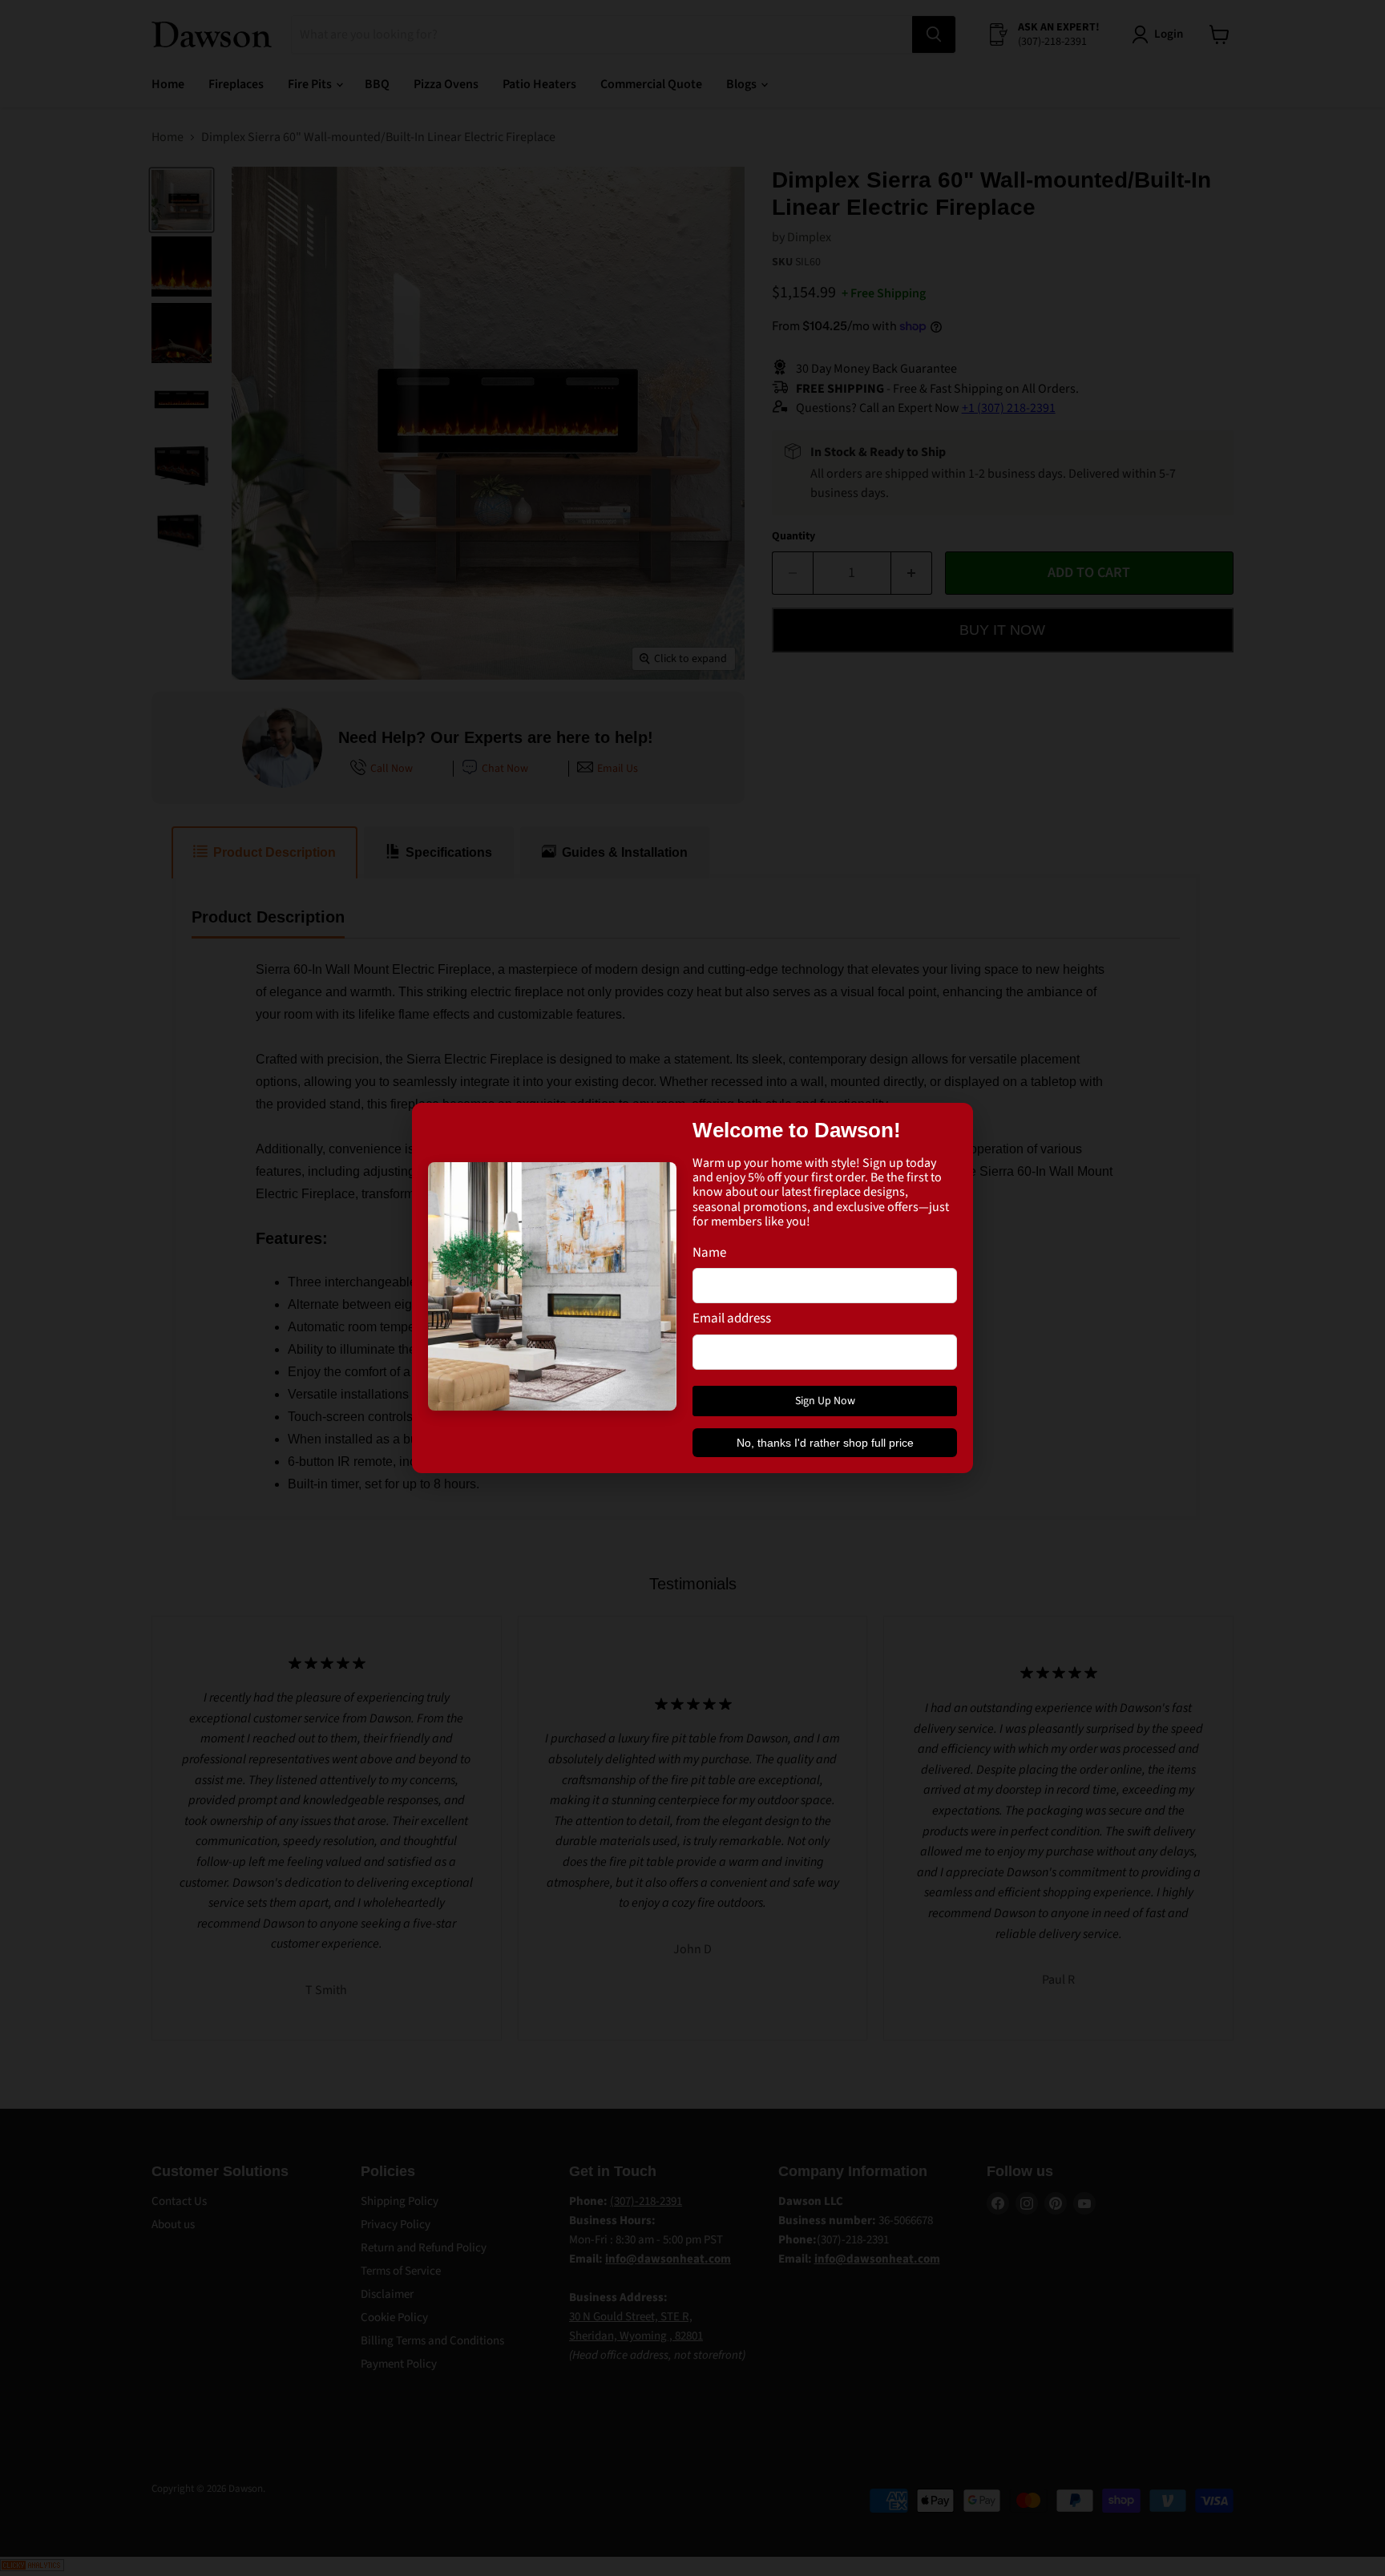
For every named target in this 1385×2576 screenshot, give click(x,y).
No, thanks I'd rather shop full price (825, 1443)
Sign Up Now (825, 1401)
